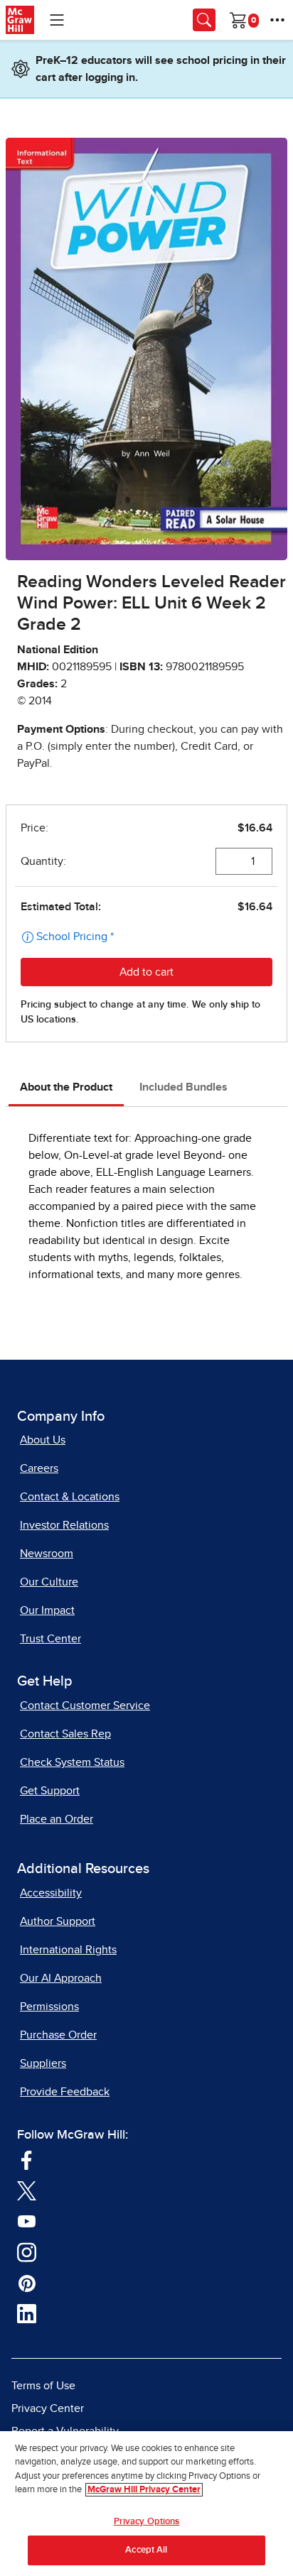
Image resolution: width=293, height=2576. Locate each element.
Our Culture (49, 1582)
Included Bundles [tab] (183, 1087)
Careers (39, 1468)
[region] (146, 2504)
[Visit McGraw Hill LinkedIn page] (27, 2313)
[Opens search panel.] (204, 20)
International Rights (68, 1950)
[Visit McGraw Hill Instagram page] (27, 2252)
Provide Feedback (65, 2092)
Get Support (50, 1791)
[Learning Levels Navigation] (57, 20)
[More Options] (277, 20)
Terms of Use (43, 2386)
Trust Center (50, 1639)
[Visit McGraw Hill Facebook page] (27, 2159)
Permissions (49, 2007)
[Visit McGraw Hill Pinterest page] (27, 2282)
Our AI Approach (61, 1978)
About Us (43, 1440)
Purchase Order (58, 2035)
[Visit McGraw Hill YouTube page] (27, 2220)
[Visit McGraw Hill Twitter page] (27, 2190)
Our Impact (47, 1610)
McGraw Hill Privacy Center (144, 2490)
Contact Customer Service (85, 1705)
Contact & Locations (70, 1497)
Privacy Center (48, 2408)
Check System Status (72, 1762)
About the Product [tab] (66, 1087)
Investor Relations (64, 1525)
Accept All (146, 2550)
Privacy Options (147, 2522)
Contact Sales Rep (65, 1734)
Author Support (58, 1921)
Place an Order (57, 1819)
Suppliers (43, 2063)
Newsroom (47, 1554)
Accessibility (51, 1893)
